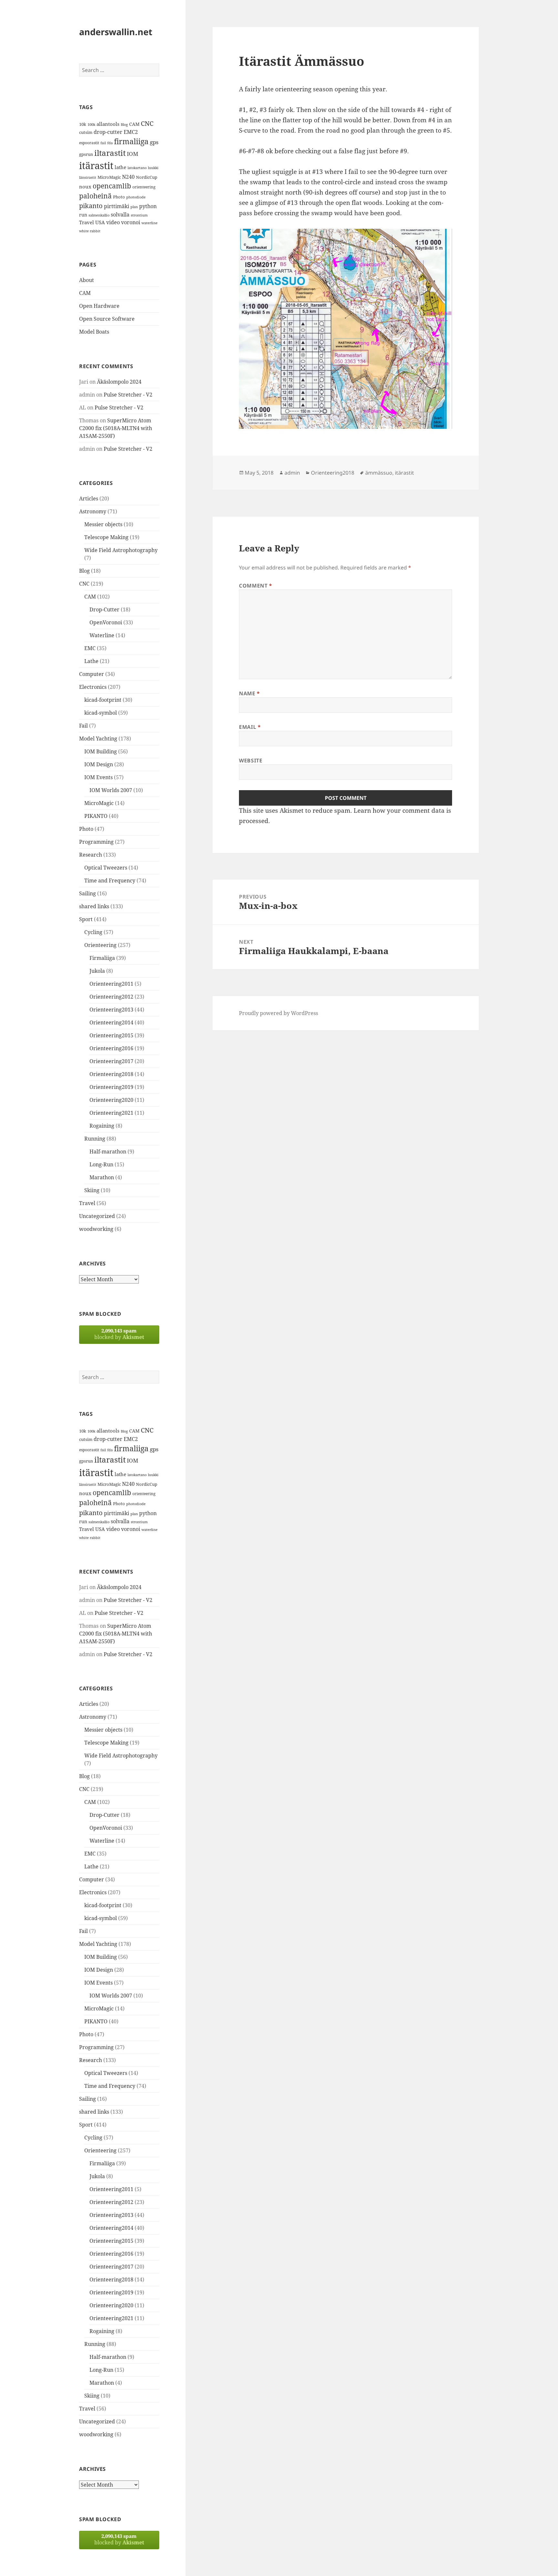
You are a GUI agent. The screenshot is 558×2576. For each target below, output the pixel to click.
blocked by (119, 1334)
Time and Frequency (110, 880)
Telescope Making (106, 537)
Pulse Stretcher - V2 (128, 395)
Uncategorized (97, 1216)
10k (83, 124)
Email (250, 727)
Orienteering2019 (111, 1087)
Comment (256, 586)
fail (103, 143)
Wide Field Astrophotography (121, 550)
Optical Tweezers (106, 868)
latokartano (137, 168)
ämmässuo (379, 473)
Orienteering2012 (111, 997)
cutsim (86, 132)
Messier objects (103, 524)
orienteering (144, 187)
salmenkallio (99, 215)
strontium (139, 215)
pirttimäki (117, 206)
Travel (87, 222)
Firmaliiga (102, 958)
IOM (133, 154)
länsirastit (88, 177)
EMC (90, 648)
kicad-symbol (101, 713)
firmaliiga (131, 141)
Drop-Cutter (104, 609)
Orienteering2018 (111, 1074)
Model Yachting (98, 739)
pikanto (91, 206)
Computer (92, 674)
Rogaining (102, 1126)
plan (134, 207)
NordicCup (147, 177)
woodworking (96, 1229)
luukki (153, 168)
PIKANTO (96, 816)
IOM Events (98, 777)
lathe (120, 167)
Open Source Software (107, 319)
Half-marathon (108, 1152)
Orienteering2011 (111, 984)
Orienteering (100, 945)
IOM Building (101, 751)
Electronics (93, 687)
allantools (108, 124)
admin (292, 473)
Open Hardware (99, 306)
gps (154, 142)
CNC (147, 123)
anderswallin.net (116, 32)
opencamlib (112, 186)
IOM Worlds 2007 (111, 790)
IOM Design (99, 764)
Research (91, 855)
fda (110, 143)
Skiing (92, 1190)
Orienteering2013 (111, 1010)
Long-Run (101, 1164)
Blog (124, 125)
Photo (119, 197)
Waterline (102, 635)
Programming (96, 842)
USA (100, 222)
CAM (134, 124)
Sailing (88, 893)
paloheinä (95, 196)
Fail (83, 726)
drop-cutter (108, 132)
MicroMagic (109, 177)
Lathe (91, 661)
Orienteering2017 (111, 1061)
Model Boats (94, 332)
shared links (94, 906)
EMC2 (131, 132)
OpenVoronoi (106, 622)
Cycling (93, 932)
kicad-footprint (103, 700)
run (83, 215)
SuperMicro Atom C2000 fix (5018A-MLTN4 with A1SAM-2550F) (116, 428)
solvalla (120, 215)
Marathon (102, 1177)
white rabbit (90, 231)
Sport (86, 919)
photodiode (136, 197)
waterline (150, 223)
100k (91, 125)
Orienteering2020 (111, 1100)
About (87, 280)
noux (85, 186)
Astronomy (93, 511)
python (148, 206)
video (113, 222)
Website (251, 760)
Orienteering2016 (111, 1048)
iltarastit (110, 153)
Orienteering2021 (111, 1113)
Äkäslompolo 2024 (119, 382)
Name (249, 693)
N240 (128, 177)
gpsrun (86, 154)
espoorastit (89, 143)
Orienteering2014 (111, 1022)
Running (95, 1139)
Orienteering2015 (111, 1035)
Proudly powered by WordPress (279, 1013)
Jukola (97, 971)
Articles (89, 498)
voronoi (131, 222)
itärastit (96, 166)
